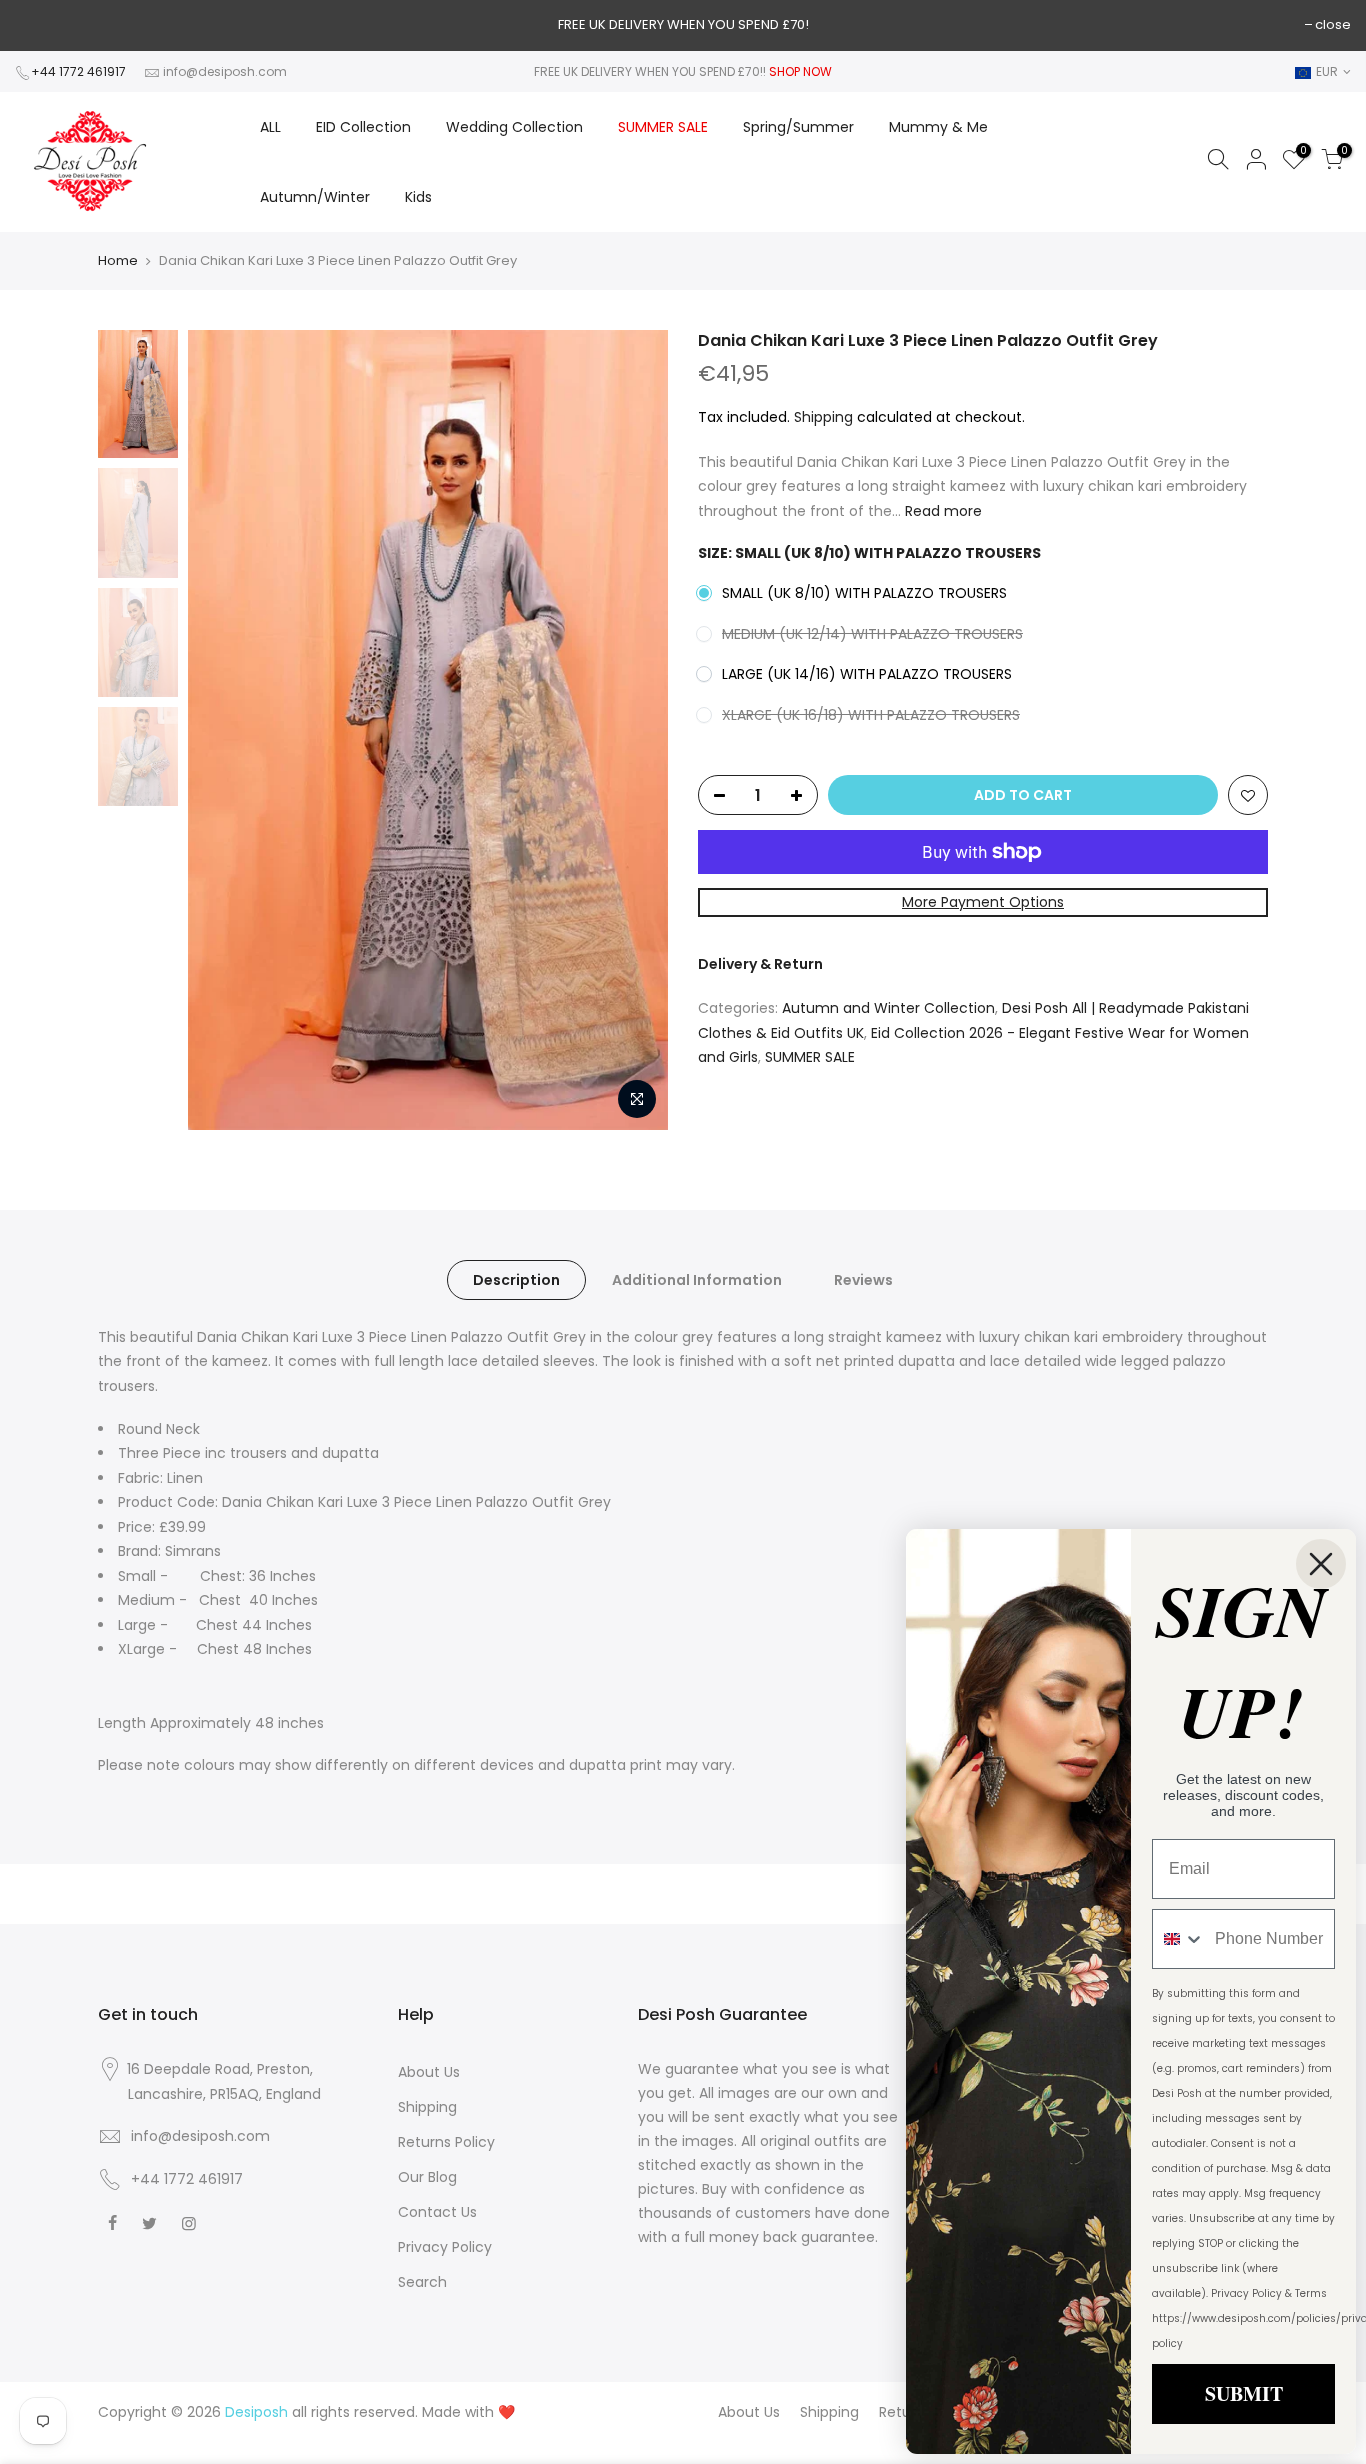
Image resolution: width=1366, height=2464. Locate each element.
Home (118, 261)
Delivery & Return (760, 964)
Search (422, 2282)
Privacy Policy (445, 2247)
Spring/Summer (798, 127)
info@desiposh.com (225, 71)
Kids (418, 197)
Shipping (823, 417)
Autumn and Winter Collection (888, 1008)
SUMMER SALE (663, 127)
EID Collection (363, 127)
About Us (429, 2072)
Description (516, 1280)
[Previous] (223, 730)
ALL (270, 127)
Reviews (863, 1280)
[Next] (633, 730)
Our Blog (427, 2177)
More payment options (983, 902)
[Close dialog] (1321, 1564)
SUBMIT (1244, 2393)
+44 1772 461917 (78, 71)
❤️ (506, 2412)
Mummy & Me (938, 127)
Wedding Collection (514, 127)
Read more (941, 511)
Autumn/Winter (315, 197)
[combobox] (1179, 1939)
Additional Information (697, 1280)
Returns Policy (446, 2142)
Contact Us (437, 2212)
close (1333, 24)
